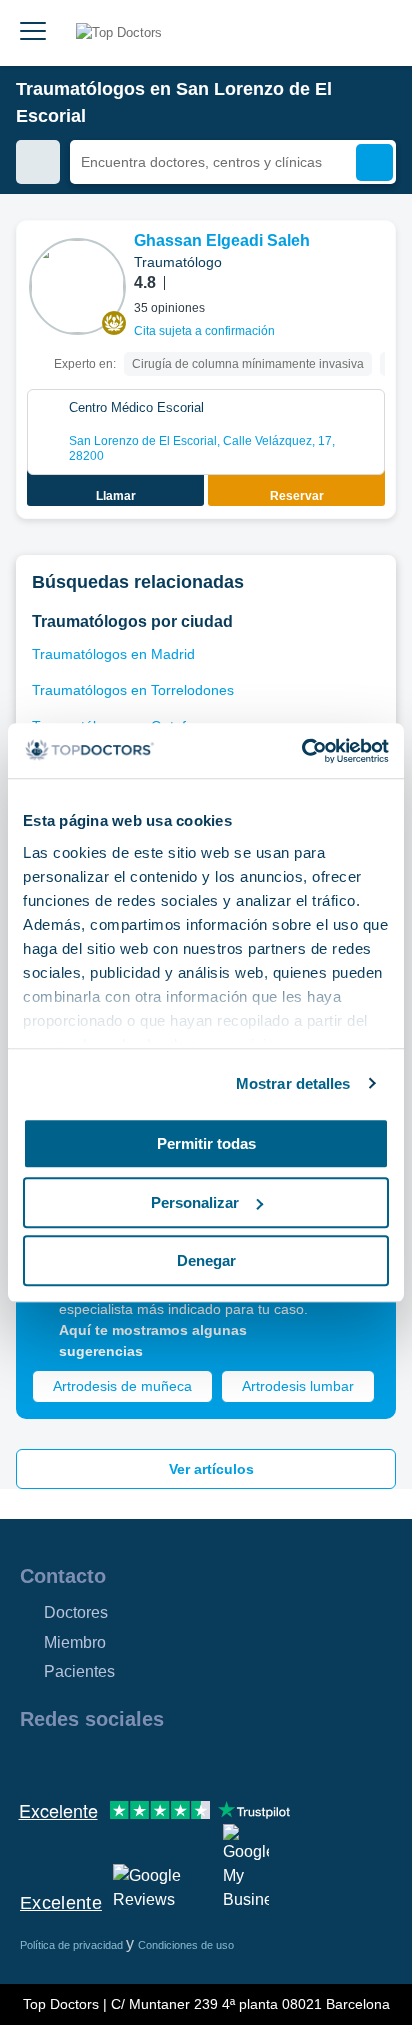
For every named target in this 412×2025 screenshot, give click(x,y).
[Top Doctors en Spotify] (252, 1762)
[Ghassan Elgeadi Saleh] (77, 286)
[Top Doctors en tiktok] (214, 1762)
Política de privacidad (73, 1945)
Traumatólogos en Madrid (113, 654)
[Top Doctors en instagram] (70, 1762)
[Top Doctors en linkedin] (106, 1762)
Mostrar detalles (293, 1083)
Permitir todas (206, 1143)
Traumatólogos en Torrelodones (133, 690)
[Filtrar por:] (38, 162)
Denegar (206, 1260)
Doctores (76, 1612)
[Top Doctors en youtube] (178, 1762)
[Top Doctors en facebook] (34, 1762)
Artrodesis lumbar (298, 1386)
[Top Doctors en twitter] (142, 1762)
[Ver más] (373, 263)
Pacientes (79, 1671)
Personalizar (195, 1202)
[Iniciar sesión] (374, 33)
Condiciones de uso (186, 1945)
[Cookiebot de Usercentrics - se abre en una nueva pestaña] (301, 751)
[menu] (33, 33)
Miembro (75, 1642)
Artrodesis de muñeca (122, 1386)
